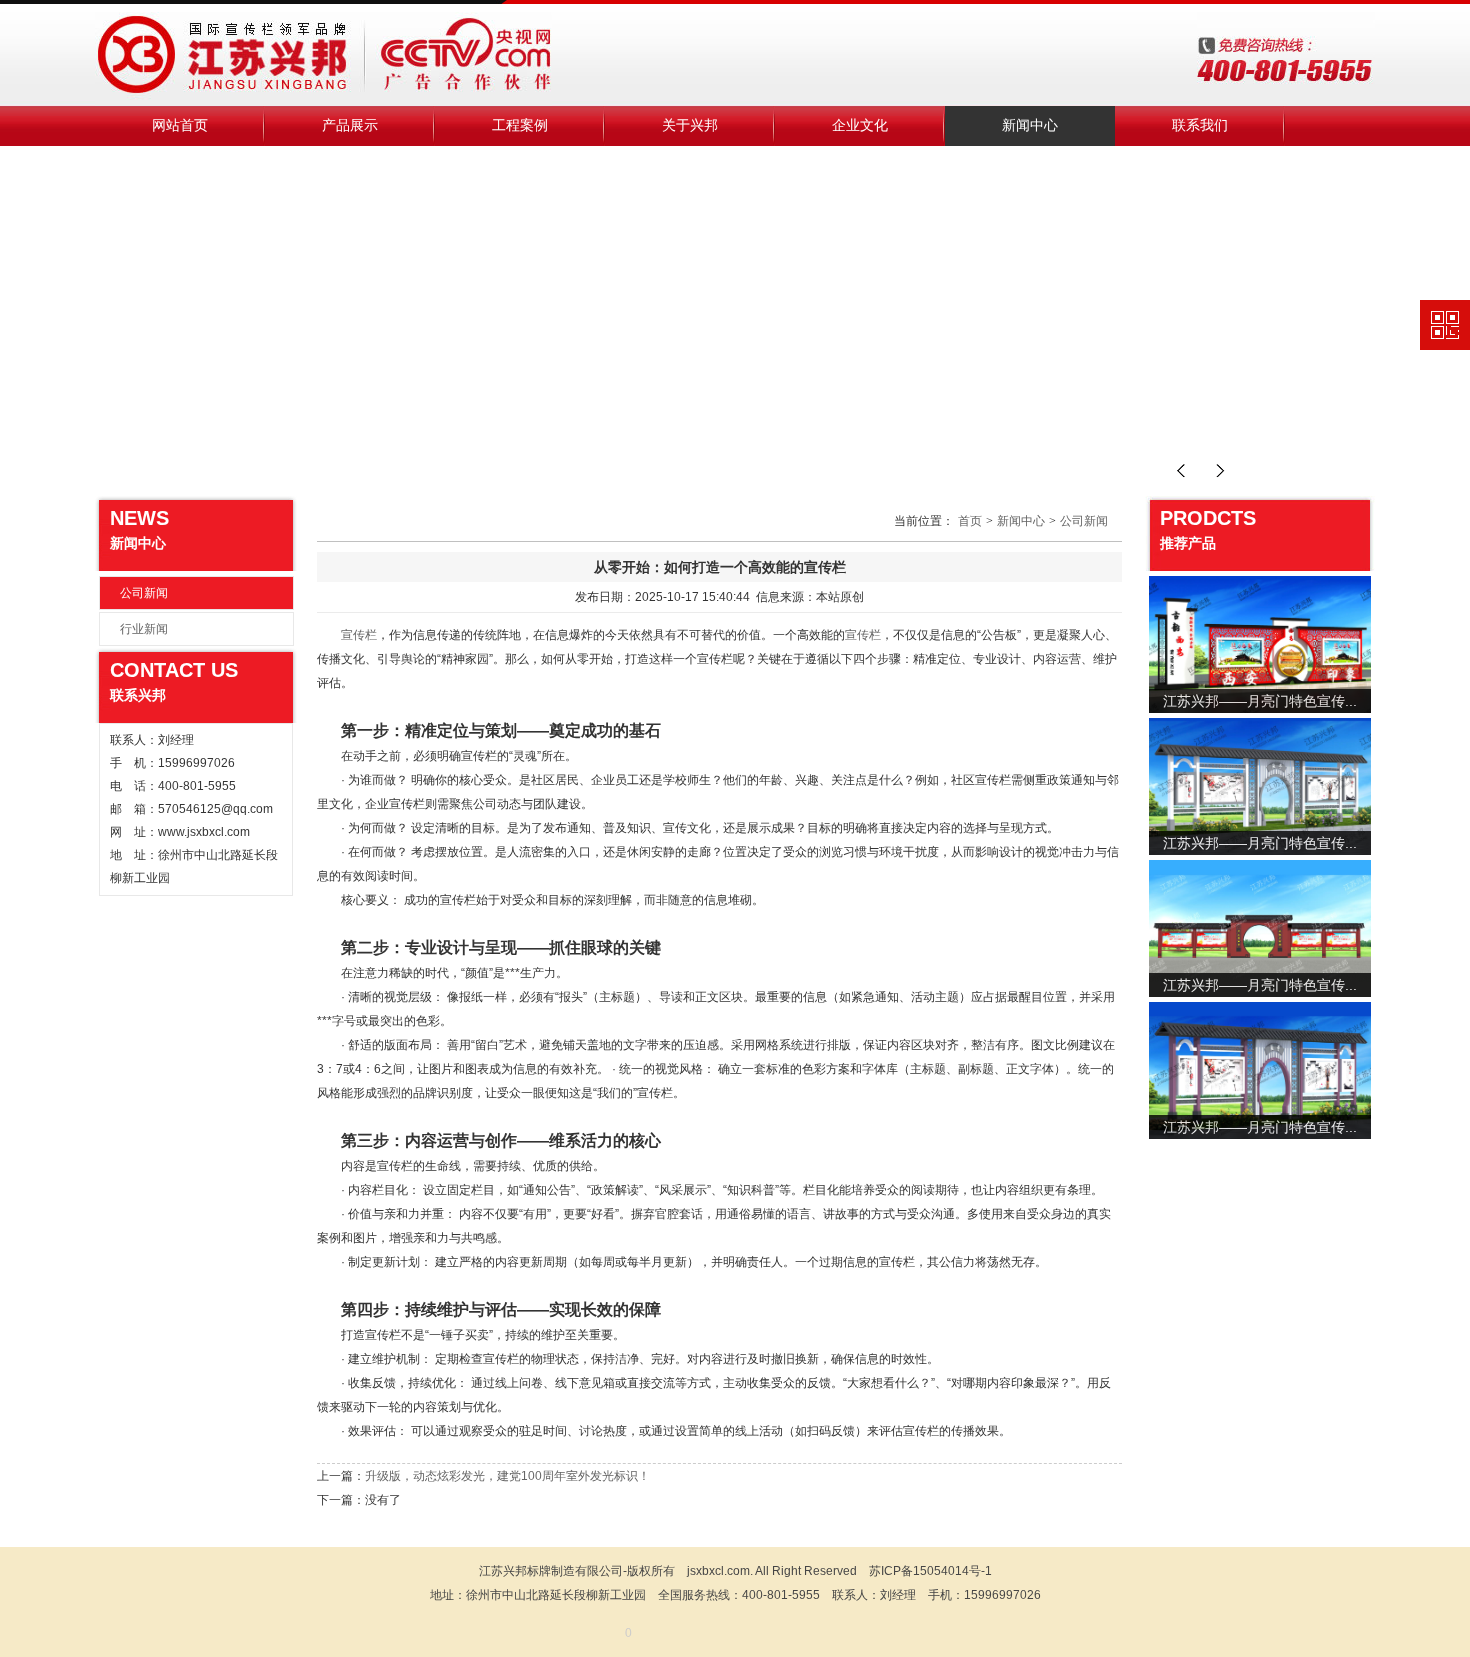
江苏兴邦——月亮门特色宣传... (1260, 701)
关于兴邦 (690, 125)
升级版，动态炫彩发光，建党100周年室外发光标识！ (507, 1476)
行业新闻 (144, 629)
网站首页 (180, 125)
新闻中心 (1030, 125)
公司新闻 (144, 593)
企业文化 (860, 125)
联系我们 (1200, 125)
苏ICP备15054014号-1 (930, 1571)
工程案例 (520, 125)
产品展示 (350, 125)
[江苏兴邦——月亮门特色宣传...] (1260, 644)
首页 (970, 521)
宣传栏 (359, 635)
